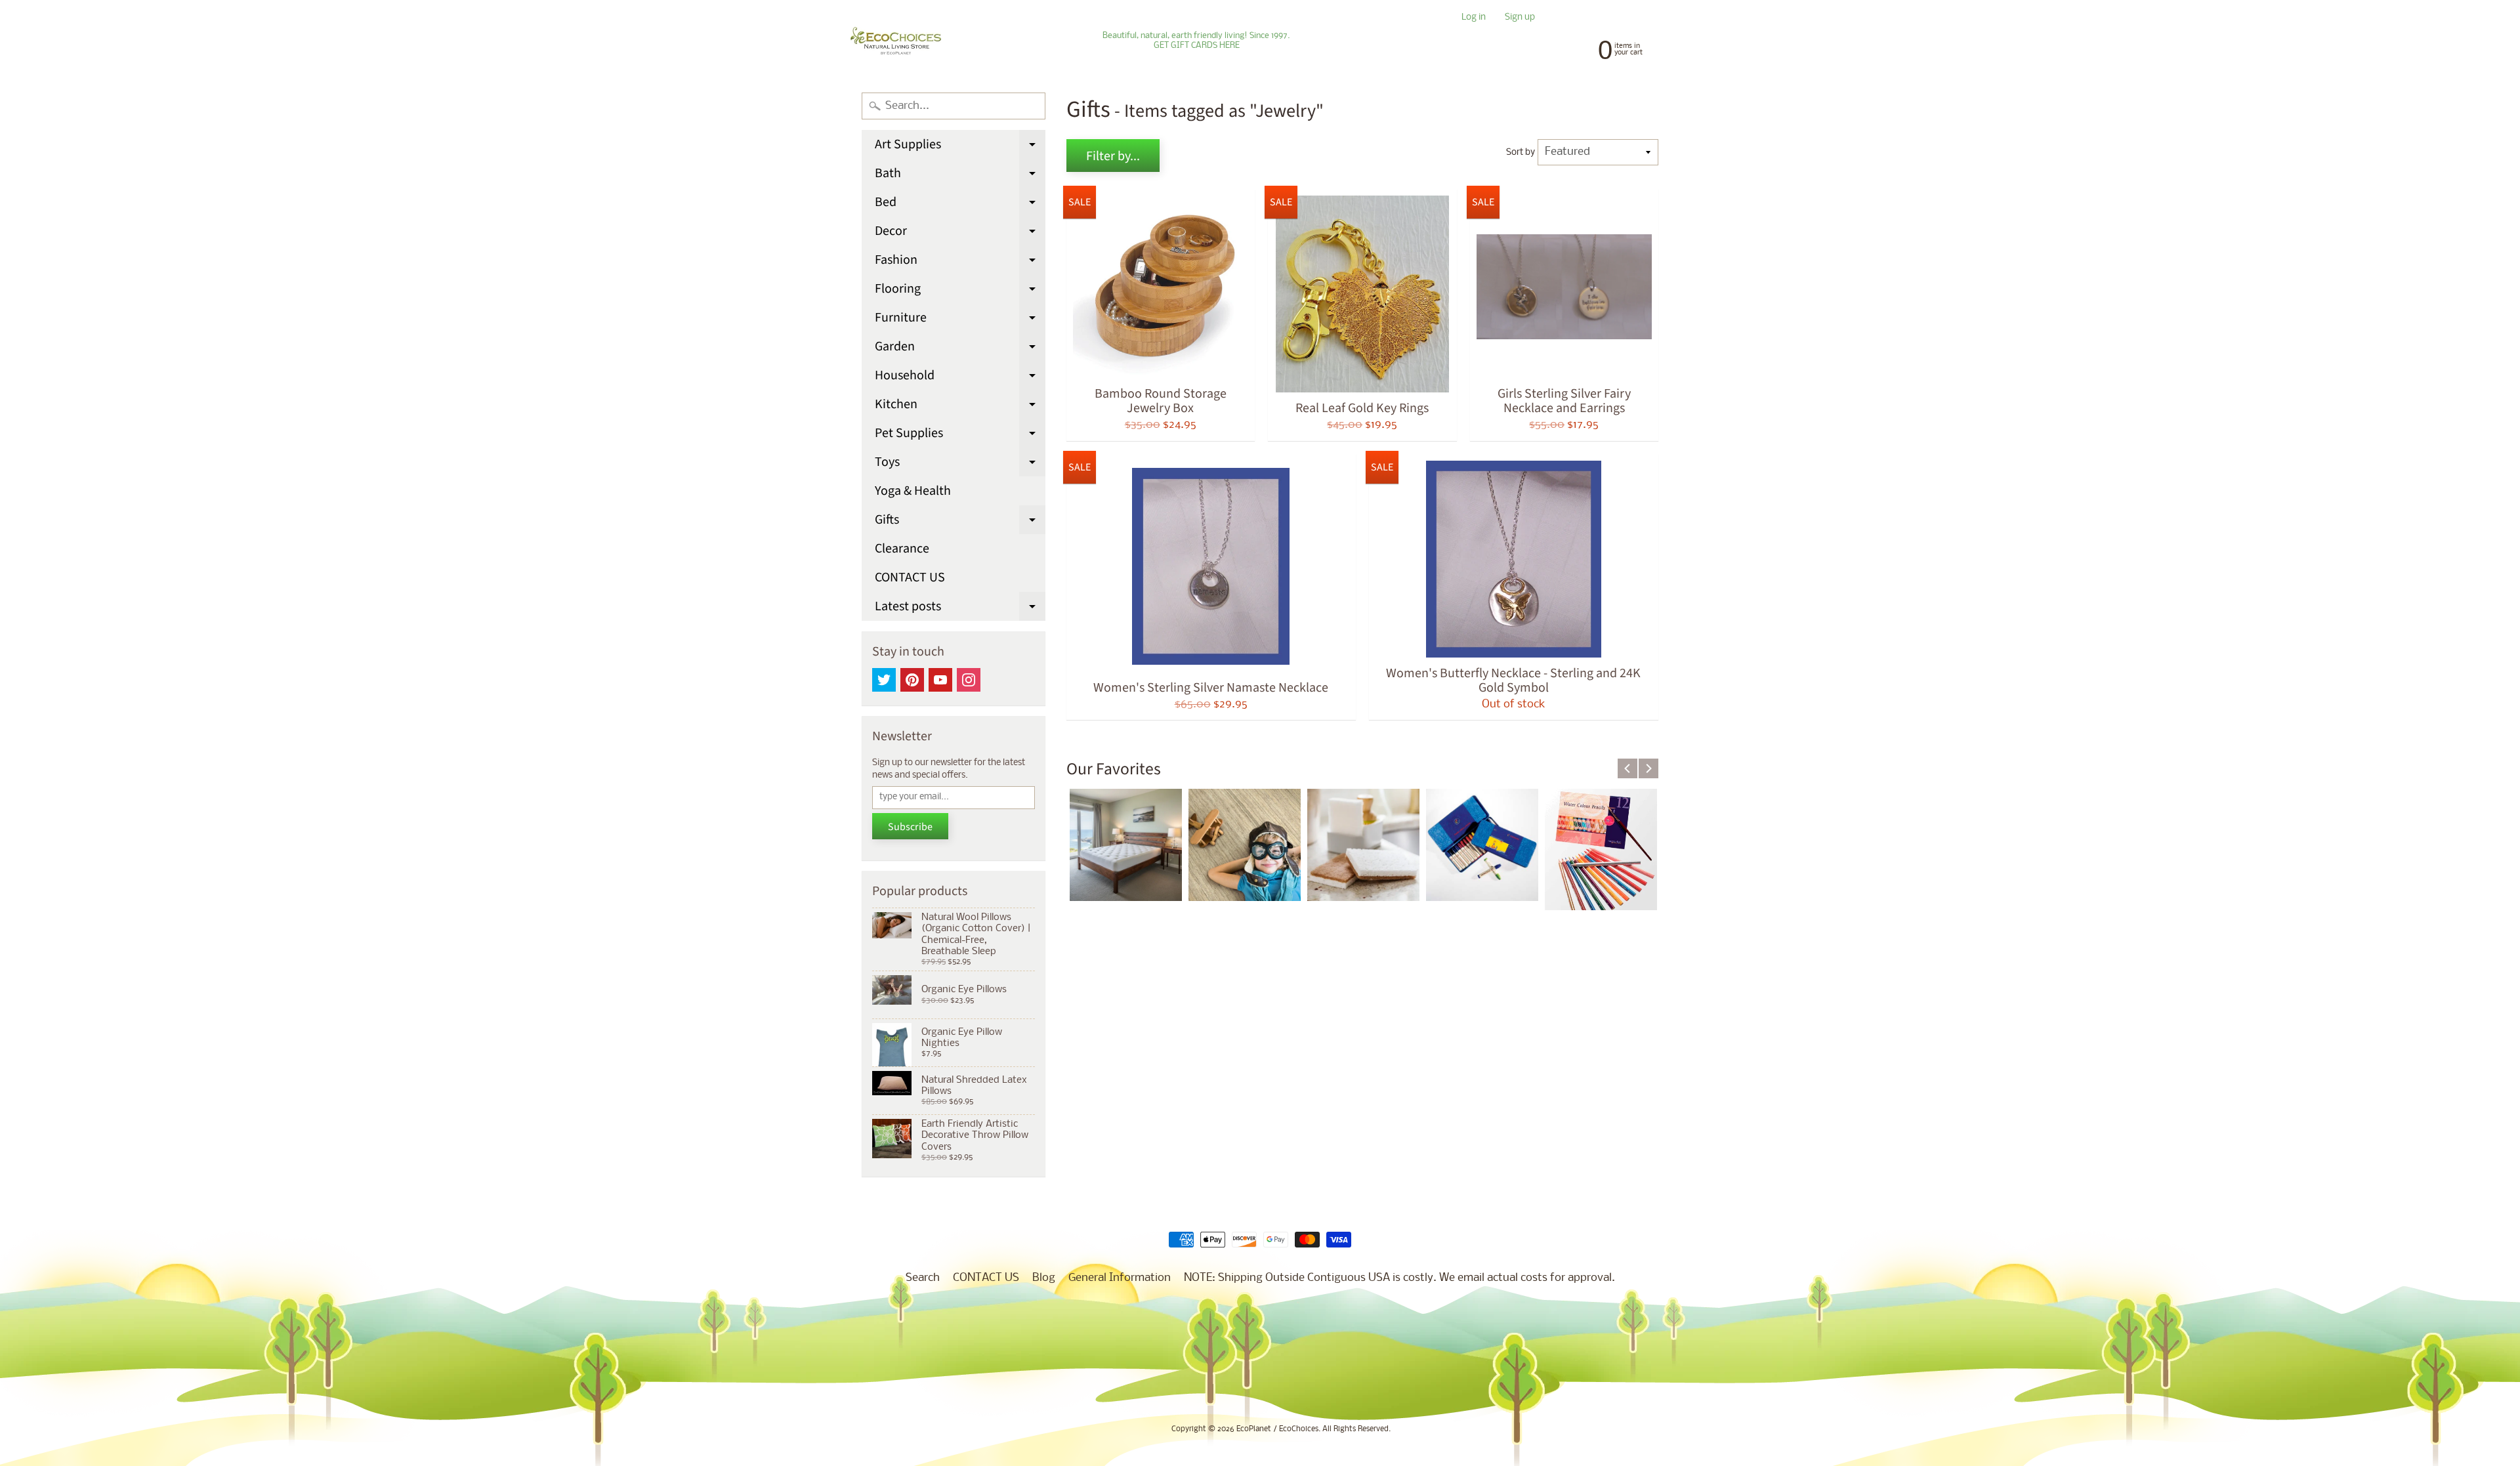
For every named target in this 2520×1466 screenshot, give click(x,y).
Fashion (960, 262)
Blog (1044, 1278)
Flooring (960, 291)
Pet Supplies (960, 436)
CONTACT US (910, 577)
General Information (1120, 1278)
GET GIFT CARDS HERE (1197, 46)
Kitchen (960, 407)
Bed (960, 205)
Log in (1474, 18)
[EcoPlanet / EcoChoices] (896, 41)
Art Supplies (960, 147)
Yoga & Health (913, 491)
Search (923, 1278)
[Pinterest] (912, 680)
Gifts (960, 522)
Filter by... (1113, 156)
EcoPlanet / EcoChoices (1277, 1429)
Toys (960, 465)
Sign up (1520, 18)
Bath (960, 176)
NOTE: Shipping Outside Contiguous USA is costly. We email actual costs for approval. (1399, 1278)
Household (960, 378)
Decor (960, 234)
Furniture (960, 320)
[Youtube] (940, 680)
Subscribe (910, 827)
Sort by (1521, 153)
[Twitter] (884, 680)
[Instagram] (969, 680)
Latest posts (960, 609)
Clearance (902, 549)
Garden (960, 349)
